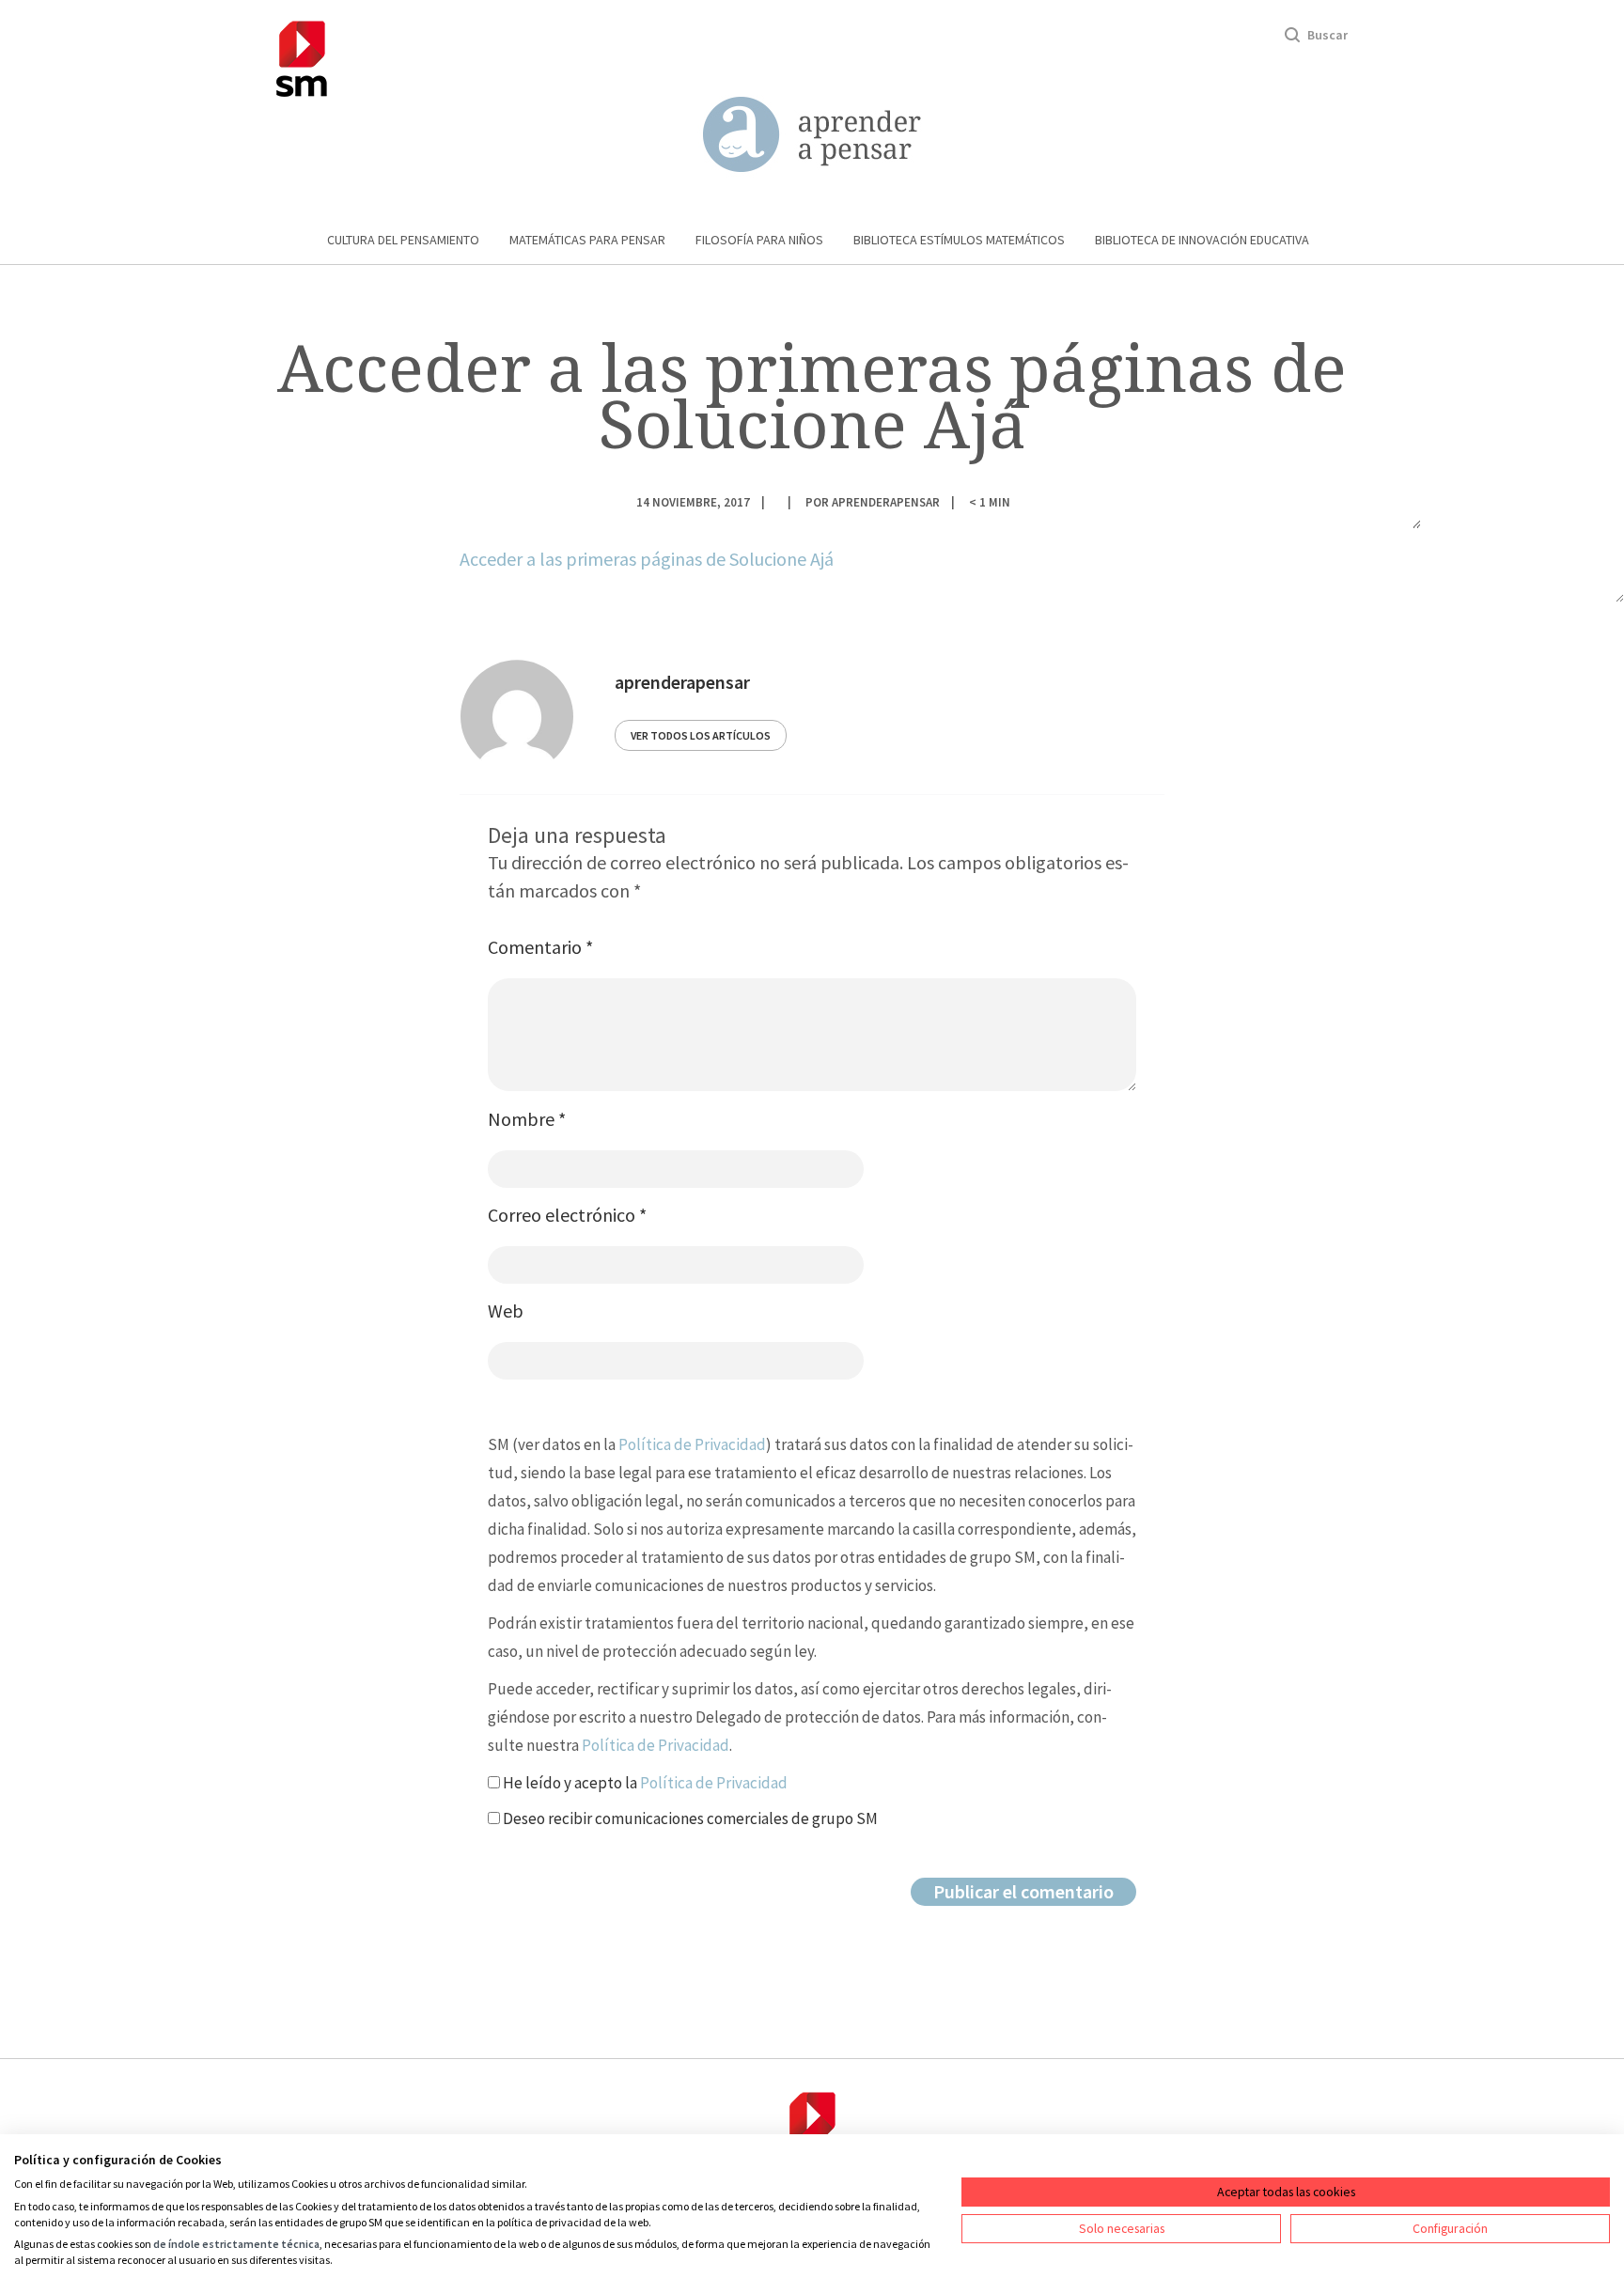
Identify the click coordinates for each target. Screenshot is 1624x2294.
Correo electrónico (567, 1215)
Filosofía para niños (759, 240)
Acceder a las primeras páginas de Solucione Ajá (647, 559)
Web (506, 1311)
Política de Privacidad (692, 1444)
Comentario (540, 947)
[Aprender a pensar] (812, 135)
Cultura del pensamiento (403, 240)
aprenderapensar (886, 501)
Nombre (527, 1119)
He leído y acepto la (644, 1783)
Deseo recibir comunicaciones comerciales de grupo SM (689, 1818)
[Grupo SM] (302, 56)
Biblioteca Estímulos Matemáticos (959, 240)
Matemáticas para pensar (587, 240)
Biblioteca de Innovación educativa (1202, 240)
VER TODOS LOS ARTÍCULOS (701, 735)
